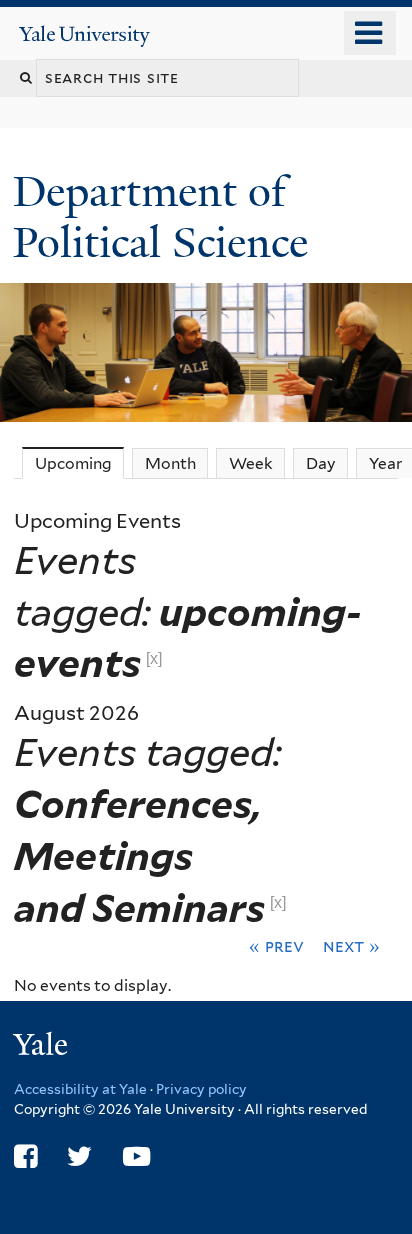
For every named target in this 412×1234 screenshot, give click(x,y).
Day (321, 463)
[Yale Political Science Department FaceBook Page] (25, 1156)
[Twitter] (79, 1156)
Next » (351, 946)
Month (170, 463)
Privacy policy (201, 1089)
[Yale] (43, 1047)
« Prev (276, 946)
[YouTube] (136, 1156)
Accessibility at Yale (80, 1089)
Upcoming (79, 463)
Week (251, 463)
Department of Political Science (166, 216)
